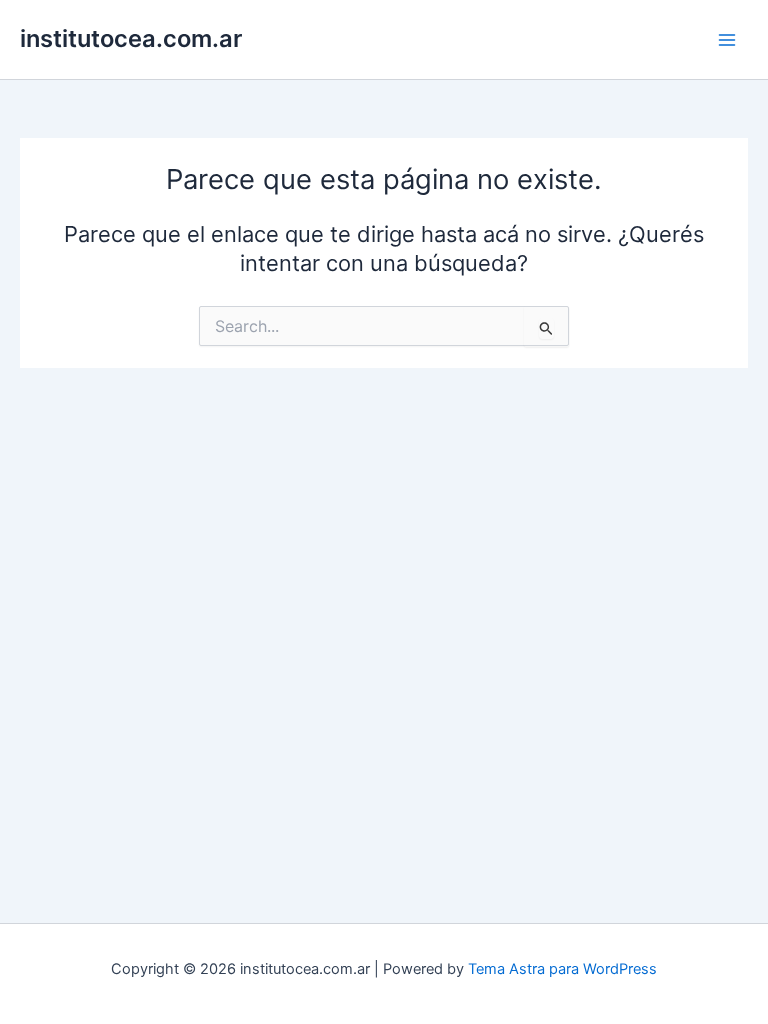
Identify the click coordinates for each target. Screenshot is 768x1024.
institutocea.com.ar (131, 38)
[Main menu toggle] (727, 40)
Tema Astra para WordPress (562, 969)
